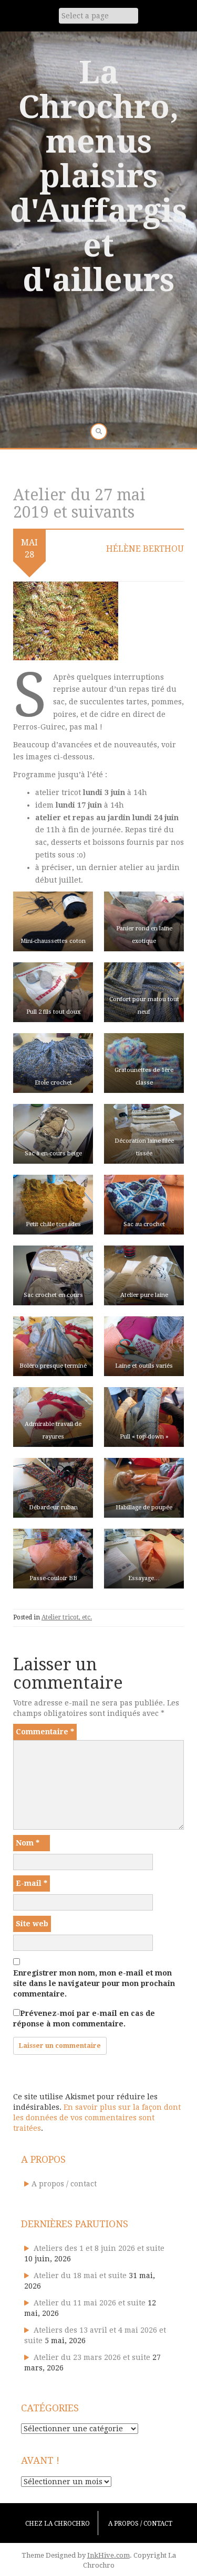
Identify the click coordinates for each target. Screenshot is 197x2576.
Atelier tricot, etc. (67, 1617)
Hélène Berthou (145, 549)
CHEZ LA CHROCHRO (58, 2524)
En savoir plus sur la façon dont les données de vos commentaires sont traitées (97, 2118)
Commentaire (45, 1732)
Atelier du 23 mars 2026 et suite (92, 2357)
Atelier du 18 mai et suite (80, 2276)
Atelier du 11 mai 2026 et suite (90, 2303)
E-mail (32, 1883)
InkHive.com (108, 2555)
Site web (32, 1924)
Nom (28, 1843)
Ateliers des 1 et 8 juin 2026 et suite (99, 2248)
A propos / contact (64, 2184)
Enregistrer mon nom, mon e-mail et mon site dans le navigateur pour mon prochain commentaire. (94, 1983)
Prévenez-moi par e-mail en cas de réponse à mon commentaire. (84, 2019)
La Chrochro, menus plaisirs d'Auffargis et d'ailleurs (98, 176)
